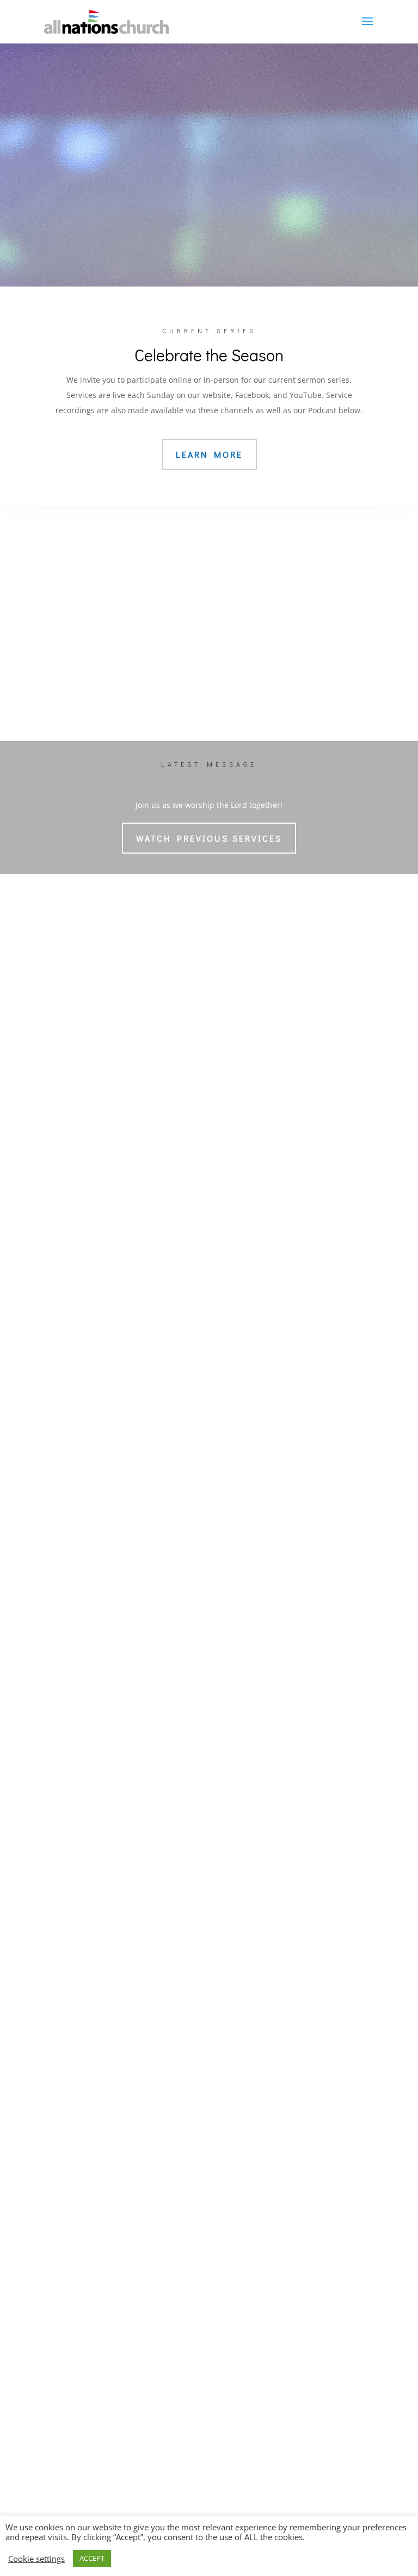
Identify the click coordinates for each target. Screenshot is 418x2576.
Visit (68, 1829)
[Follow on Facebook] (170, 2175)
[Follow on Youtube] (248, 2175)
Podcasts (75, 1795)
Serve (227, 1708)
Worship (76, 1742)
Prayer (229, 1795)
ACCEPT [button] (92, 2558)
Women (231, 1678)
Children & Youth (248, 1662)
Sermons (75, 1765)
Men (225, 1693)
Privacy (72, 1693)
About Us (78, 1625)
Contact (73, 1852)
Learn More (209, 454)
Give (226, 1742)
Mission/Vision (85, 1647)
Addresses (78, 1874)
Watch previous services (209, 838)
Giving (229, 1765)
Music (155, 200)
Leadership (79, 1678)
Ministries (238, 1625)
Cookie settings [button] (36, 2559)
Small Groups (242, 1647)
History (72, 1662)
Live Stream (249, 200)
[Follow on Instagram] (209, 2175)
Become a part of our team (209, 1424)
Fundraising (239, 1780)
